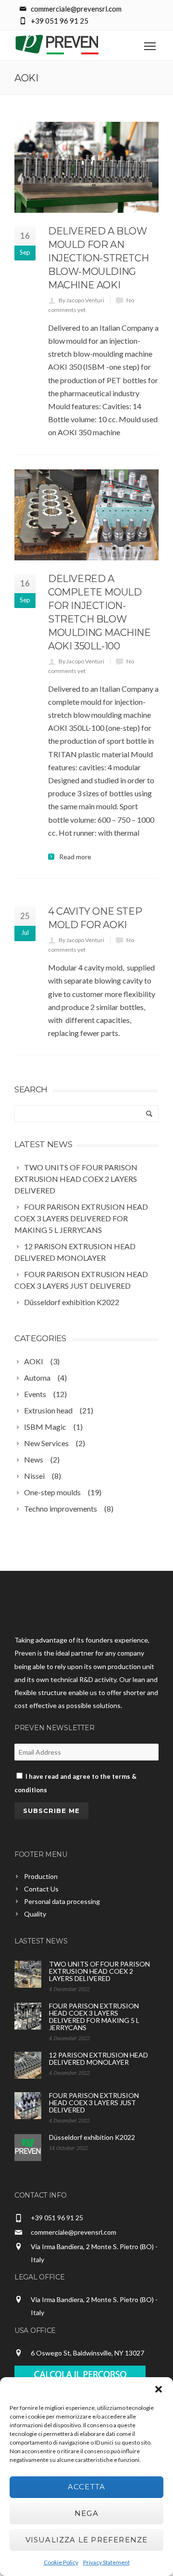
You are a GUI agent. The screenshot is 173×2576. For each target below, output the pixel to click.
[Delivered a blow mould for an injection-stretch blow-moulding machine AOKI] (86, 167)
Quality (35, 1914)
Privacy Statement (106, 2562)
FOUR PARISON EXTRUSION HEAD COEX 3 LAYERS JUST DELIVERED (94, 2103)
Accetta (86, 2487)
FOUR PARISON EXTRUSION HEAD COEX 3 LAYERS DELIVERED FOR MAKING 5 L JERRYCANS (94, 2017)
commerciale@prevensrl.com (74, 2232)
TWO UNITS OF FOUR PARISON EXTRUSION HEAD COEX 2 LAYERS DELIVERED (99, 1971)
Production (41, 1876)
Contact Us (41, 1889)
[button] (159, 2389)
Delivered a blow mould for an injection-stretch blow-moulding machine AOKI (98, 258)
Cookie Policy (61, 2562)
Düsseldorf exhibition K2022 (92, 2137)
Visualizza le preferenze (87, 2540)
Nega (86, 2513)
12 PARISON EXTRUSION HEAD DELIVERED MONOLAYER (99, 2058)
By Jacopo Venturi (81, 300)
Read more (75, 857)
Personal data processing (62, 1901)
